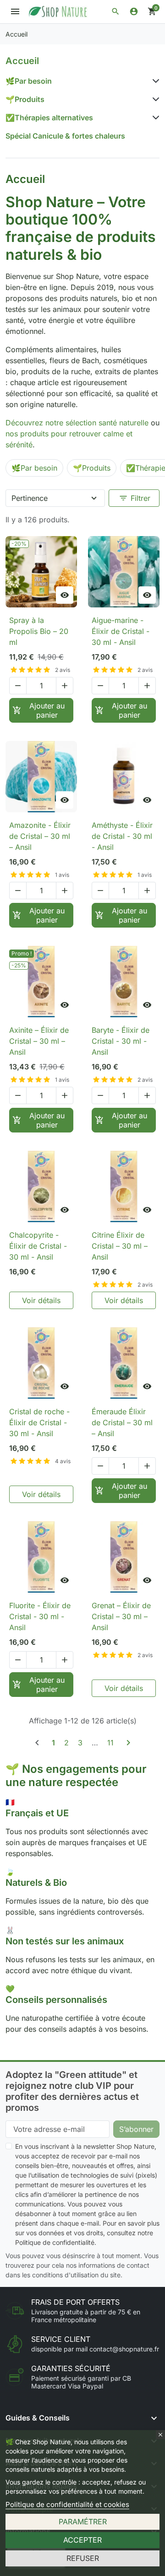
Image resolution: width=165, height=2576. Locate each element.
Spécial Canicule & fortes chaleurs (65, 136)
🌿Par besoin (29, 81)
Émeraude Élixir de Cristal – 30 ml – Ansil (122, 1422)
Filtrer (135, 498)
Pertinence (30, 498)
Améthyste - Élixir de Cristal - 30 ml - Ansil (122, 836)
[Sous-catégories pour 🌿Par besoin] (154, 81)
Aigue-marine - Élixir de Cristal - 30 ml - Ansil (121, 631)
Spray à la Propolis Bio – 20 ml (39, 631)
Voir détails (41, 1300)
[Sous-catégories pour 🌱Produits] (154, 99)
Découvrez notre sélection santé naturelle (77, 423)
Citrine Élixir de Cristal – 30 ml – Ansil (120, 1246)
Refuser (83, 2558)
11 (110, 1743)
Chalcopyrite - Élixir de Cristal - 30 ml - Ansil (38, 1246)
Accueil (22, 61)
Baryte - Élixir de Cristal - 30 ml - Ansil (121, 1041)
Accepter (82, 2540)
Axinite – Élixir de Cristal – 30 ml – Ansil (39, 1041)
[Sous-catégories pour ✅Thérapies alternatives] (154, 118)
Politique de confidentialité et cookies (67, 2504)
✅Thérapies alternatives (49, 118)
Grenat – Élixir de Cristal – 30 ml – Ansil (121, 1616)
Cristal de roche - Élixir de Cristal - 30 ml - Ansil (39, 1422)
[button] (115, 11)
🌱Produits (25, 99)
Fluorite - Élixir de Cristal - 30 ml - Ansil (40, 1616)
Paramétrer (83, 2522)
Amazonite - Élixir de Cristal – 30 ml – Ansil (40, 836)
